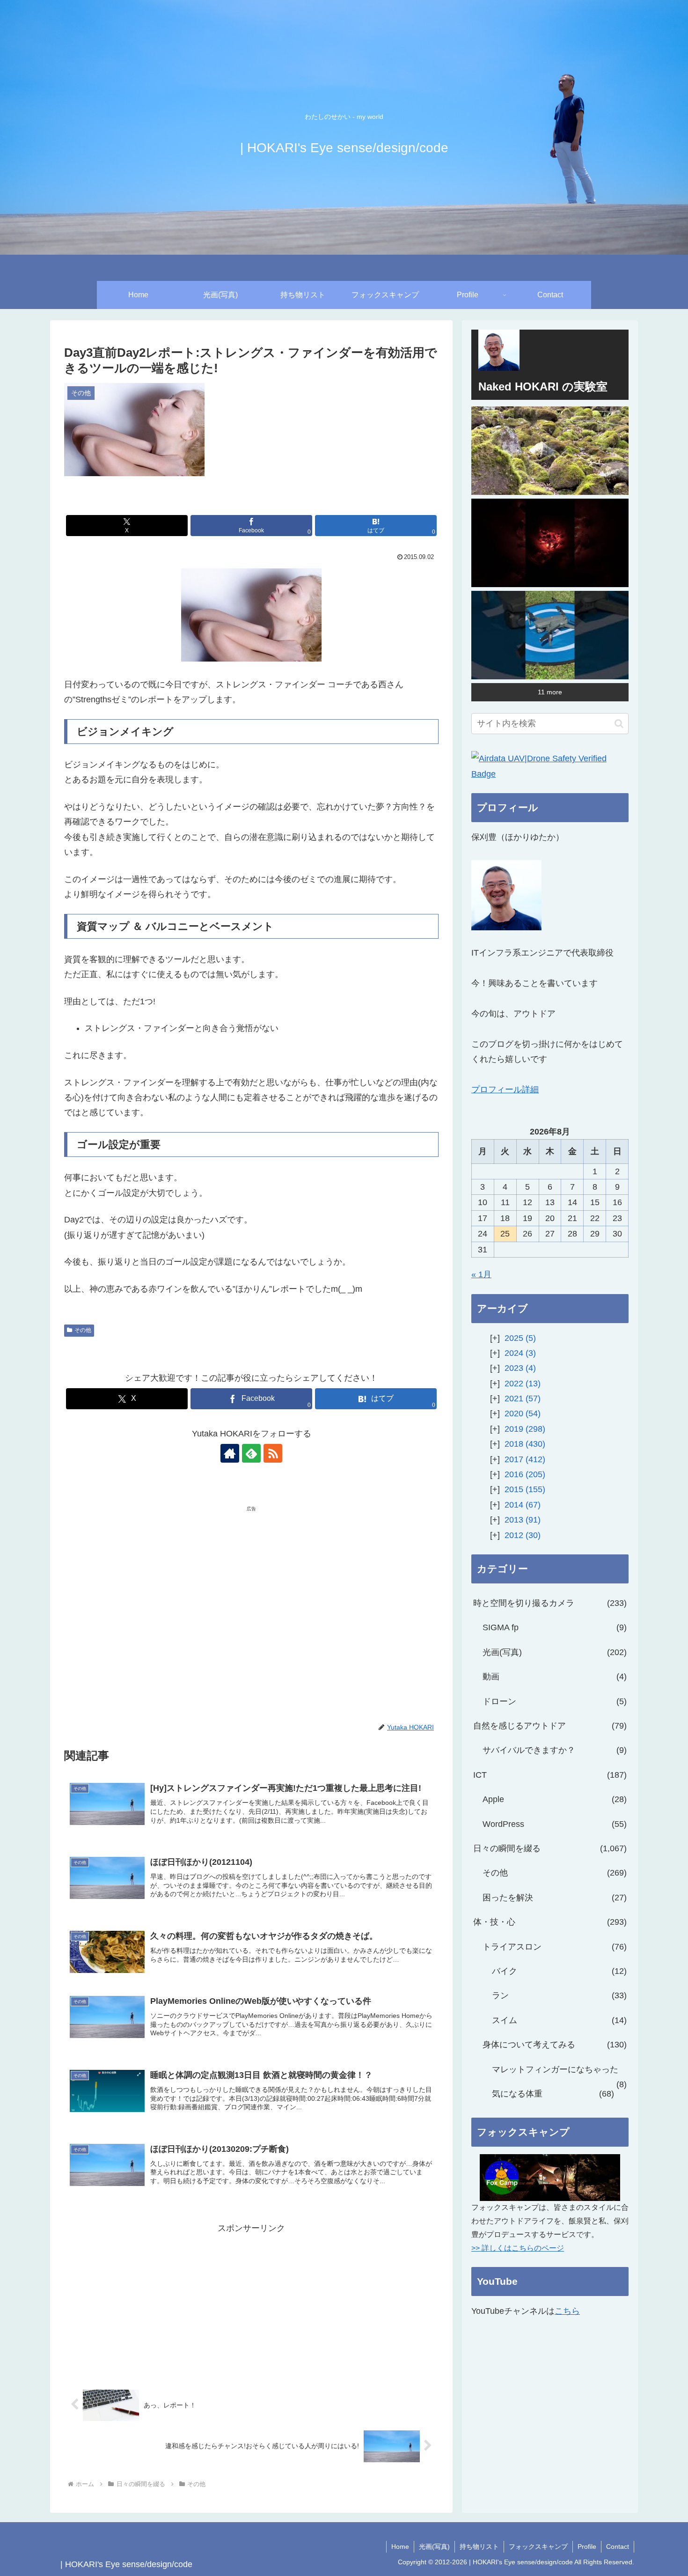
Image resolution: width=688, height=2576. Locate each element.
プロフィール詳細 (505, 1089)
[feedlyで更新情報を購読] (251, 1453)
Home (400, 2547)
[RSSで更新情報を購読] (273, 1453)
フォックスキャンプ (538, 2547)
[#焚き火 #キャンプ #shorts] (550, 543)
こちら (567, 2311)
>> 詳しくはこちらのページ (518, 2248)
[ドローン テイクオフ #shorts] (550, 635)
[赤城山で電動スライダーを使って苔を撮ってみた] (550, 451)
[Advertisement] (158, 1585)
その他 (83, 1330)
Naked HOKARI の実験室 (543, 386)
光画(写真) (434, 2547)
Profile (587, 2547)
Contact (618, 2547)
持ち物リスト (479, 2547)
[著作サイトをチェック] (230, 1453)
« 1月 (481, 1274)
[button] (619, 724)
